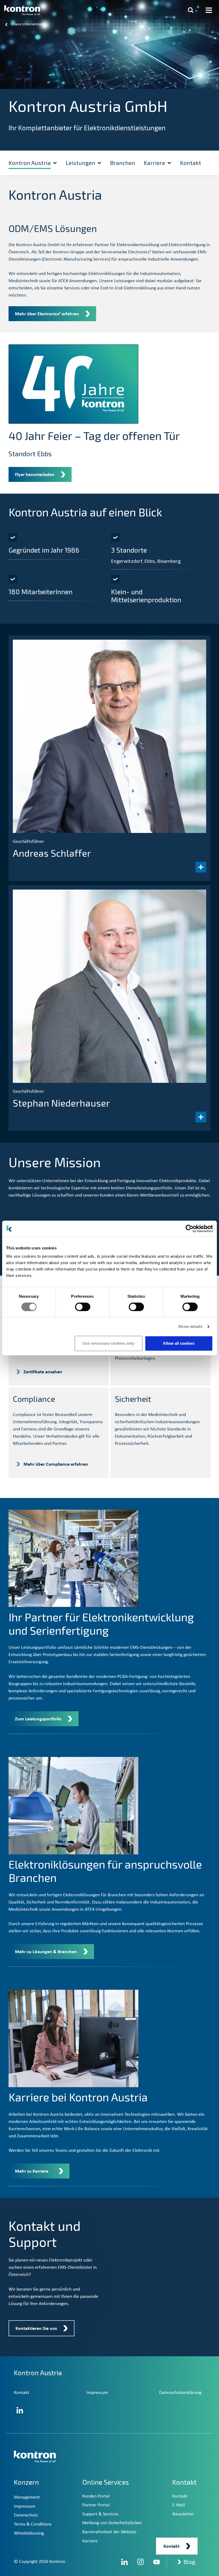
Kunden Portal (96, 2496)
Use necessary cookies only (108, 1343)
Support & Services (100, 2514)
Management (27, 2497)
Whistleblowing (29, 2533)
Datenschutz (26, 2515)
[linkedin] (124, 2562)
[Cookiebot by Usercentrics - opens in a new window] (189, 1229)
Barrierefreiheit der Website (109, 2532)
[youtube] (157, 2562)
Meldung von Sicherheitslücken (112, 2523)
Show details (190, 1326)
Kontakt (21, 2393)
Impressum (97, 2393)
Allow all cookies (179, 1343)
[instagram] (140, 2562)
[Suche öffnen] (191, 10)
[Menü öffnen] (209, 10)
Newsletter (183, 2514)
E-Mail (179, 2505)
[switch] (83, 1307)
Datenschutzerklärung (180, 2393)
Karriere (90, 2541)
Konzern (26, 2482)
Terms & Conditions (33, 2524)
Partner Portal (96, 2505)
